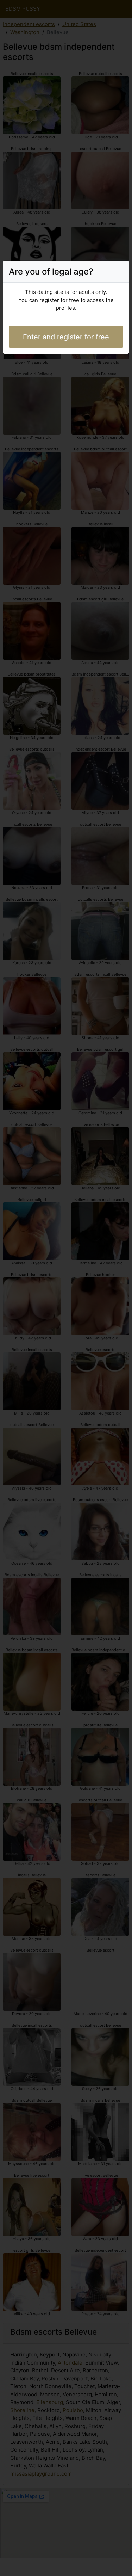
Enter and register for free (66, 337)
